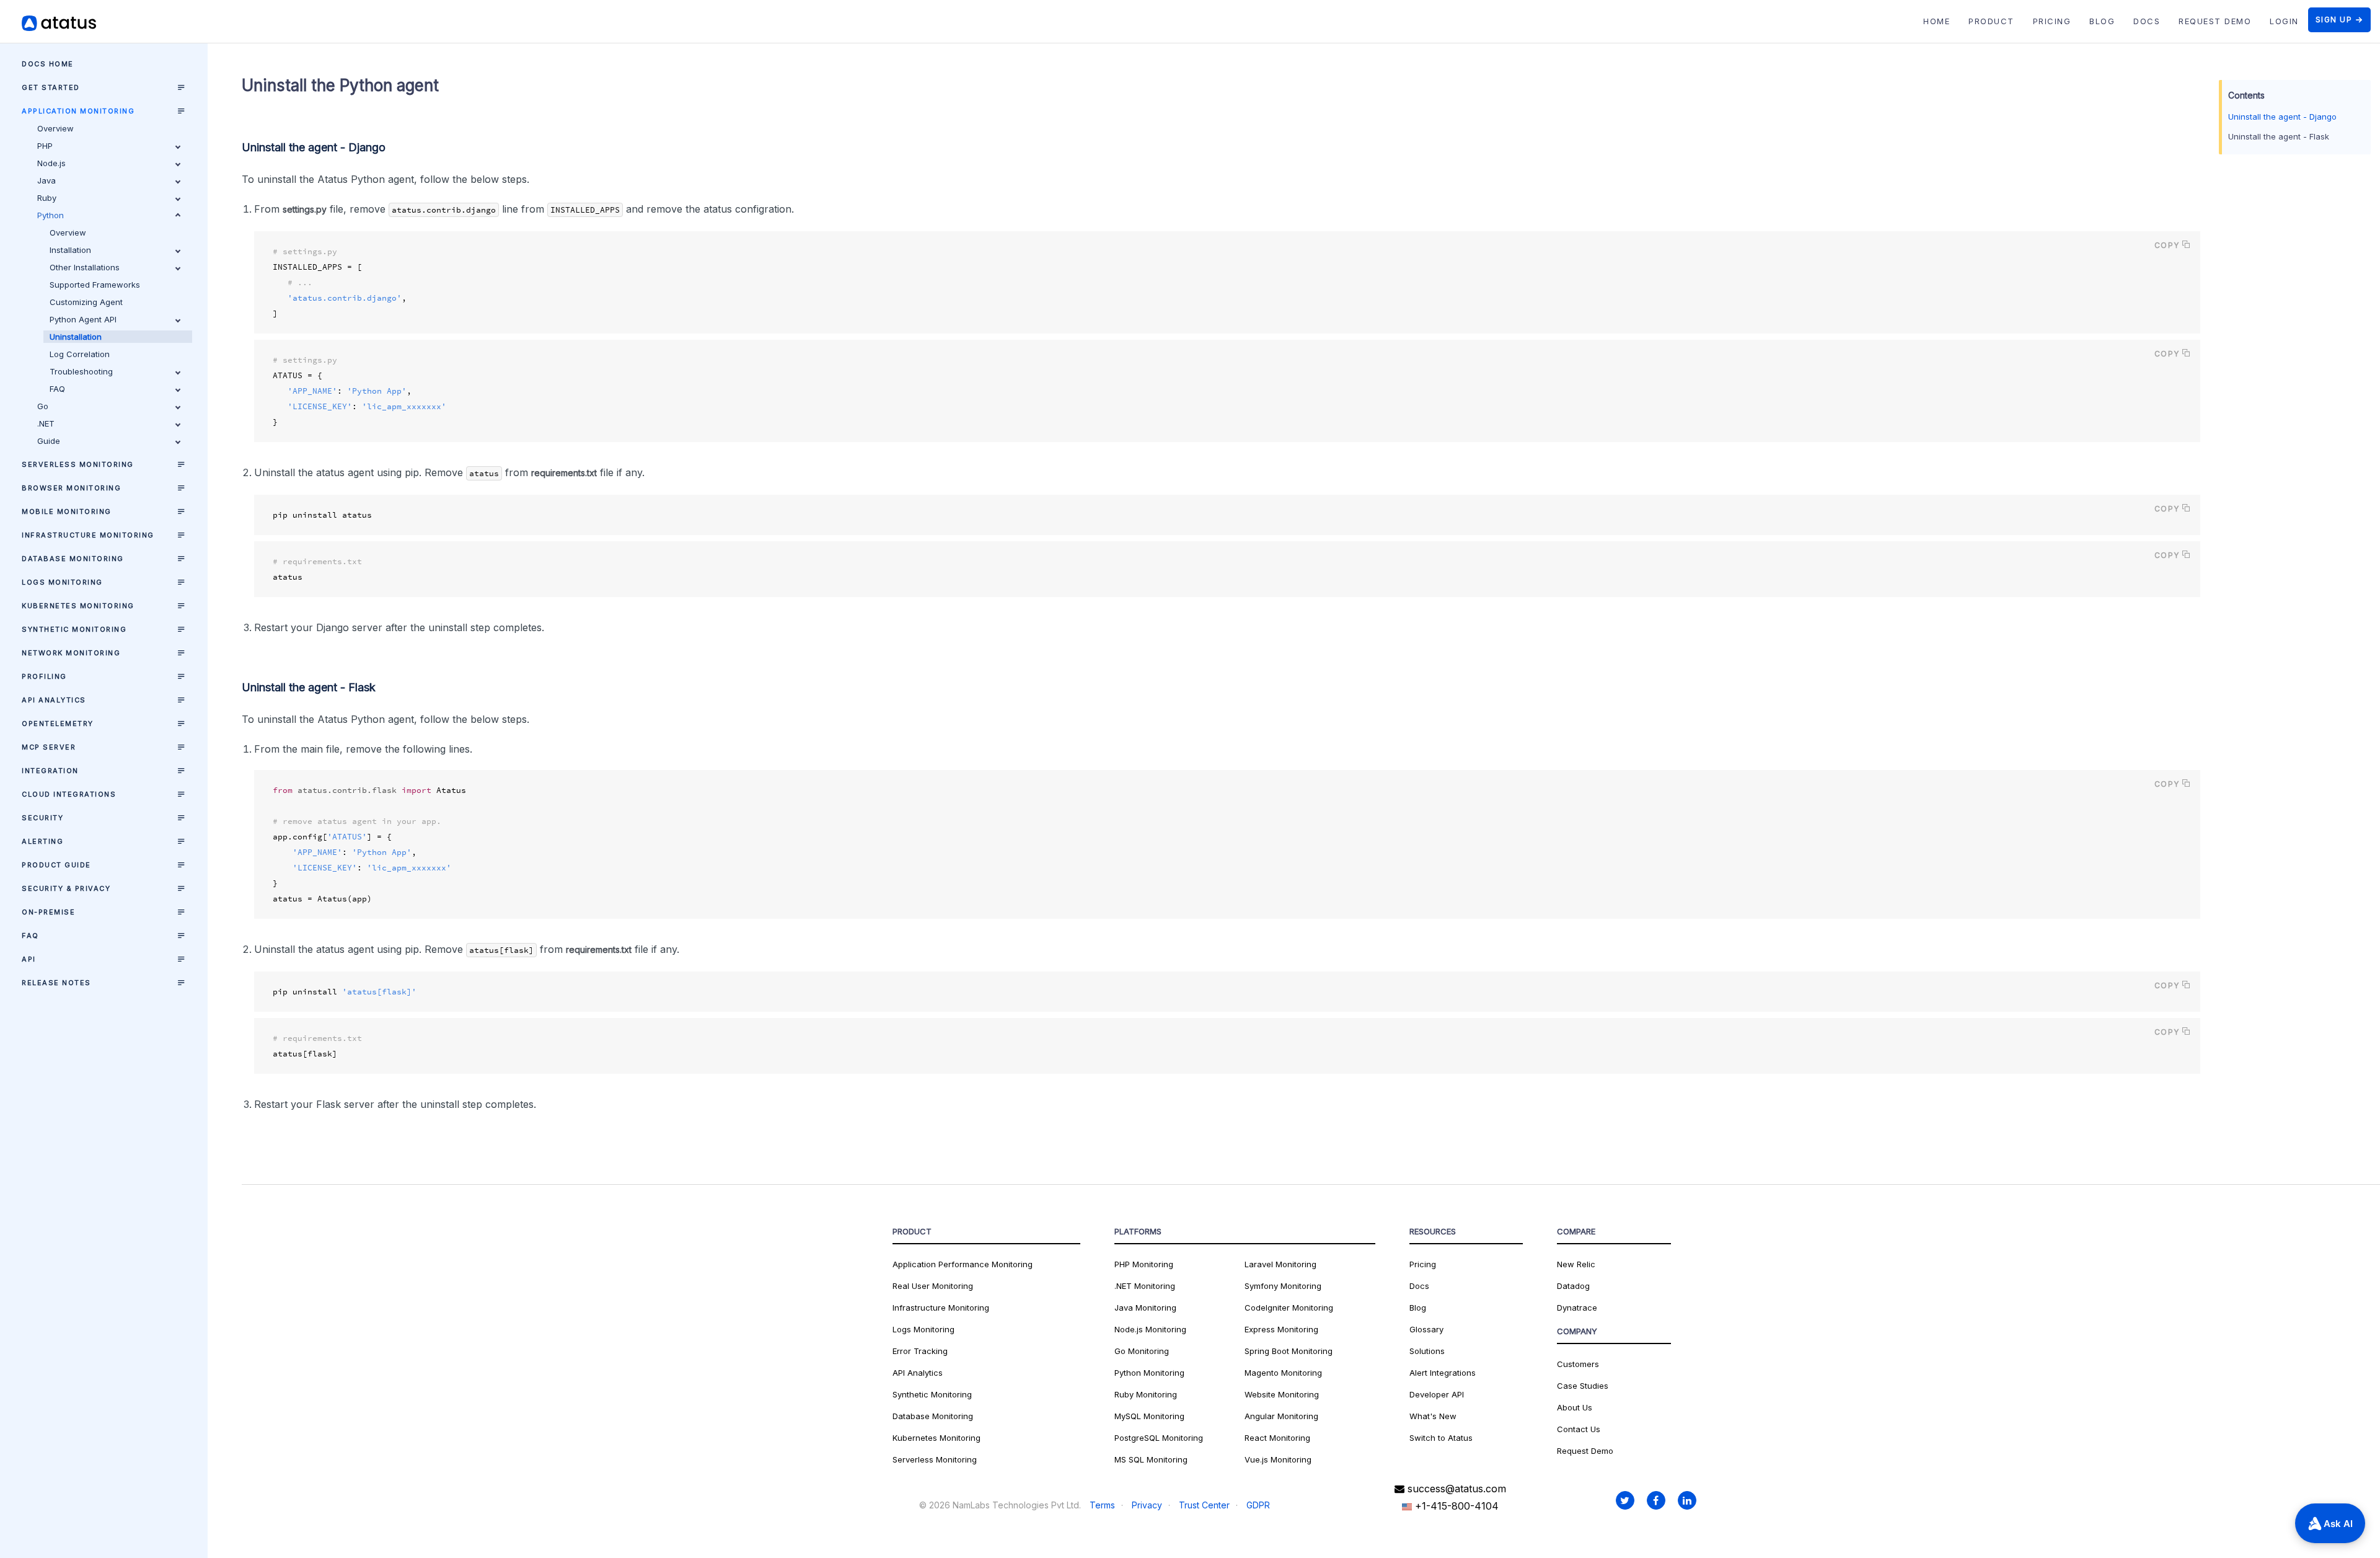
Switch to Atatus (1441, 1438)
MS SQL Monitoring (1151, 1459)
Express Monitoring (1281, 1329)
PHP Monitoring (1144, 1264)
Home (1937, 21)
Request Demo (1585, 1451)
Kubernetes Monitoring (78, 606)
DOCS (2147, 21)
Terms (1102, 1505)
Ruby (47, 198)
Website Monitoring (1282, 1394)
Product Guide (56, 865)
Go (43, 406)
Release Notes (56, 983)
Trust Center (1204, 1505)
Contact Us (1579, 1429)
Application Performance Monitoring (963, 1264)
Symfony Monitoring (1283, 1286)
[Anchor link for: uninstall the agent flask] (383, 686)
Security (42, 818)
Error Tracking (920, 1351)
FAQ (57, 389)
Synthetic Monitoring (74, 629)
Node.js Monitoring (1150, 1329)
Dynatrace (1577, 1308)
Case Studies (1583, 1386)
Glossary (1426, 1329)
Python (51, 215)
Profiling (44, 676)
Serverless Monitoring (78, 464)
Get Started (51, 87)
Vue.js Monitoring (1278, 1459)
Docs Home (48, 64)
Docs (1419, 1286)
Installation (70, 250)
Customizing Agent (86, 302)
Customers (1578, 1364)
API (29, 959)
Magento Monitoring (1283, 1373)
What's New (1433, 1416)
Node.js (51, 163)
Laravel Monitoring (1280, 1264)
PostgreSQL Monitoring (1159, 1438)
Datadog (1573, 1286)
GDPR (1258, 1505)
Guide (49, 441)
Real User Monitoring (933, 1286)
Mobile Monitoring (67, 511)
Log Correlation (80, 354)
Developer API (1437, 1394)
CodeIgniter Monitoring (1289, 1308)
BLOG (2102, 21)
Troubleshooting (81, 371)
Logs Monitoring (62, 582)
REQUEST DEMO (2215, 21)
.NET (46, 423)
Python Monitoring (1149, 1373)
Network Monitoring (71, 653)
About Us (1575, 1407)
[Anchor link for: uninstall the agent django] (393, 146)
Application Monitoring (78, 111)
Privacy (1147, 1505)
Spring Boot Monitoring (1289, 1351)
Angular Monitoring (1281, 1416)
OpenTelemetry (58, 724)
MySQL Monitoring (1149, 1416)
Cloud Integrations (69, 794)
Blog (1418, 1308)
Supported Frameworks (95, 285)
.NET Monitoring (1145, 1286)
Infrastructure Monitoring (88, 535)
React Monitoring (1277, 1438)
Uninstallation (76, 337)
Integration (50, 771)
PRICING (2052, 21)
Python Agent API (83, 319)
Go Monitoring (1142, 1351)
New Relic (1576, 1264)
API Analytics (54, 700)
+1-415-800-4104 (1455, 1506)
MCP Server (49, 747)
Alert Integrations (1443, 1373)
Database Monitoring (73, 559)
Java (46, 180)
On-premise (48, 912)
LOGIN (2284, 21)
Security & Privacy (66, 888)
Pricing (1423, 1264)
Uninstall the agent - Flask (2279, 136)
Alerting (42, 841)
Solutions (1427, 1351)
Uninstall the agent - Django (2282, 117)
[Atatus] (74, 23)
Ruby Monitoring (1146, 1394)
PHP (45, 146)
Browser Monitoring (71, 488)
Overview (55, 128)
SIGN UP (2334, 20)
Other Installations (85, 267)
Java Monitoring (1145, 1308)
